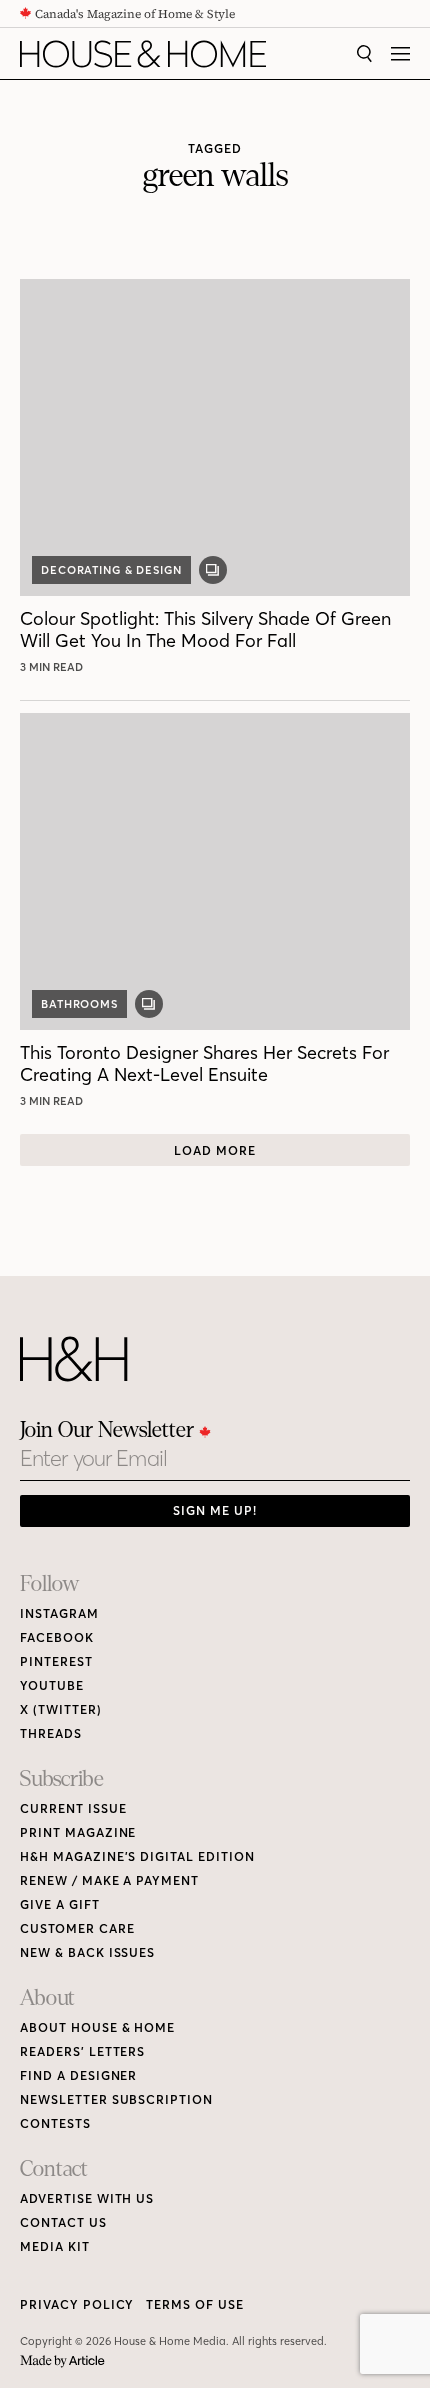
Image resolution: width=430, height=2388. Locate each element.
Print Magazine (78, 1832)
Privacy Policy (77, 2304)
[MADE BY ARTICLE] (62, 2361)
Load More (215, 1150)
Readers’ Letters (82, 2051)
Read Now (54, 667)
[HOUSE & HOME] (143, 54)
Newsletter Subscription (116, 2099)
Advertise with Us (87, 2198)
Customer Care (77, 1928)
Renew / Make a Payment (109, 1880)
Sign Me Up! (215, 1510)
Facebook (57, 1637)
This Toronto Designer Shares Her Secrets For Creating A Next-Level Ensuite (204, 1063)
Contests (55, 2123)
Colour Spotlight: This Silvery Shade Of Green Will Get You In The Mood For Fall (205, 629)
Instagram (59, 1613)
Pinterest (56, 1661)
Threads (51, 1733)
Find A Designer (78, 2075)
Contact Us (63, 2222)
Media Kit (55, 2246)
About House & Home (97, 2027)
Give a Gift (60, 1904)
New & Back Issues (87, 1952)
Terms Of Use (195, 2304)
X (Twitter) (61, 1709)
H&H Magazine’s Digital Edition (137, 1856)
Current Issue (73, 1808)
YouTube (52, 1685)
